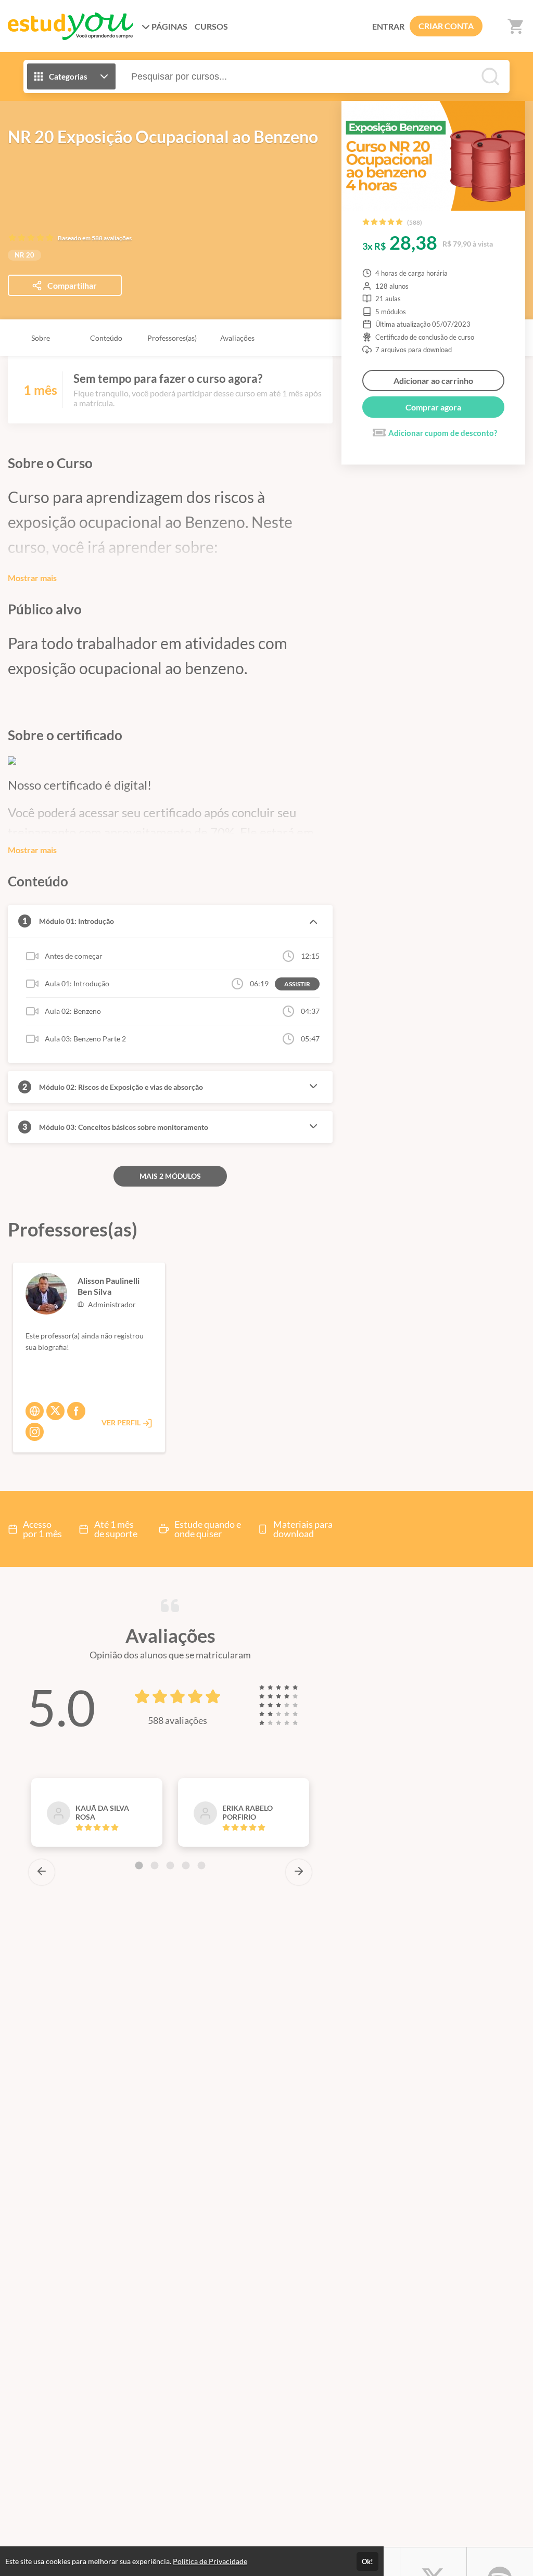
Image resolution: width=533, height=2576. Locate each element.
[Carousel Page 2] (155, 1865)
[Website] (35, 1411)
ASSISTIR (297, 984)
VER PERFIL (122, 1422)
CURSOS (211, 26)
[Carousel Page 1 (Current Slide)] (139, 1865)
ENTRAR (388, 26)
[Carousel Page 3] (170, 1865)
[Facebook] (76, 1411)
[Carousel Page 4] (186, 1865)
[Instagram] (35, 1432)
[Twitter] (55, 1411)
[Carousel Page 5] (201, 1865)
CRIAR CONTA (446, 26)
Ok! (367, 2561)
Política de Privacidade (210, 2561)
